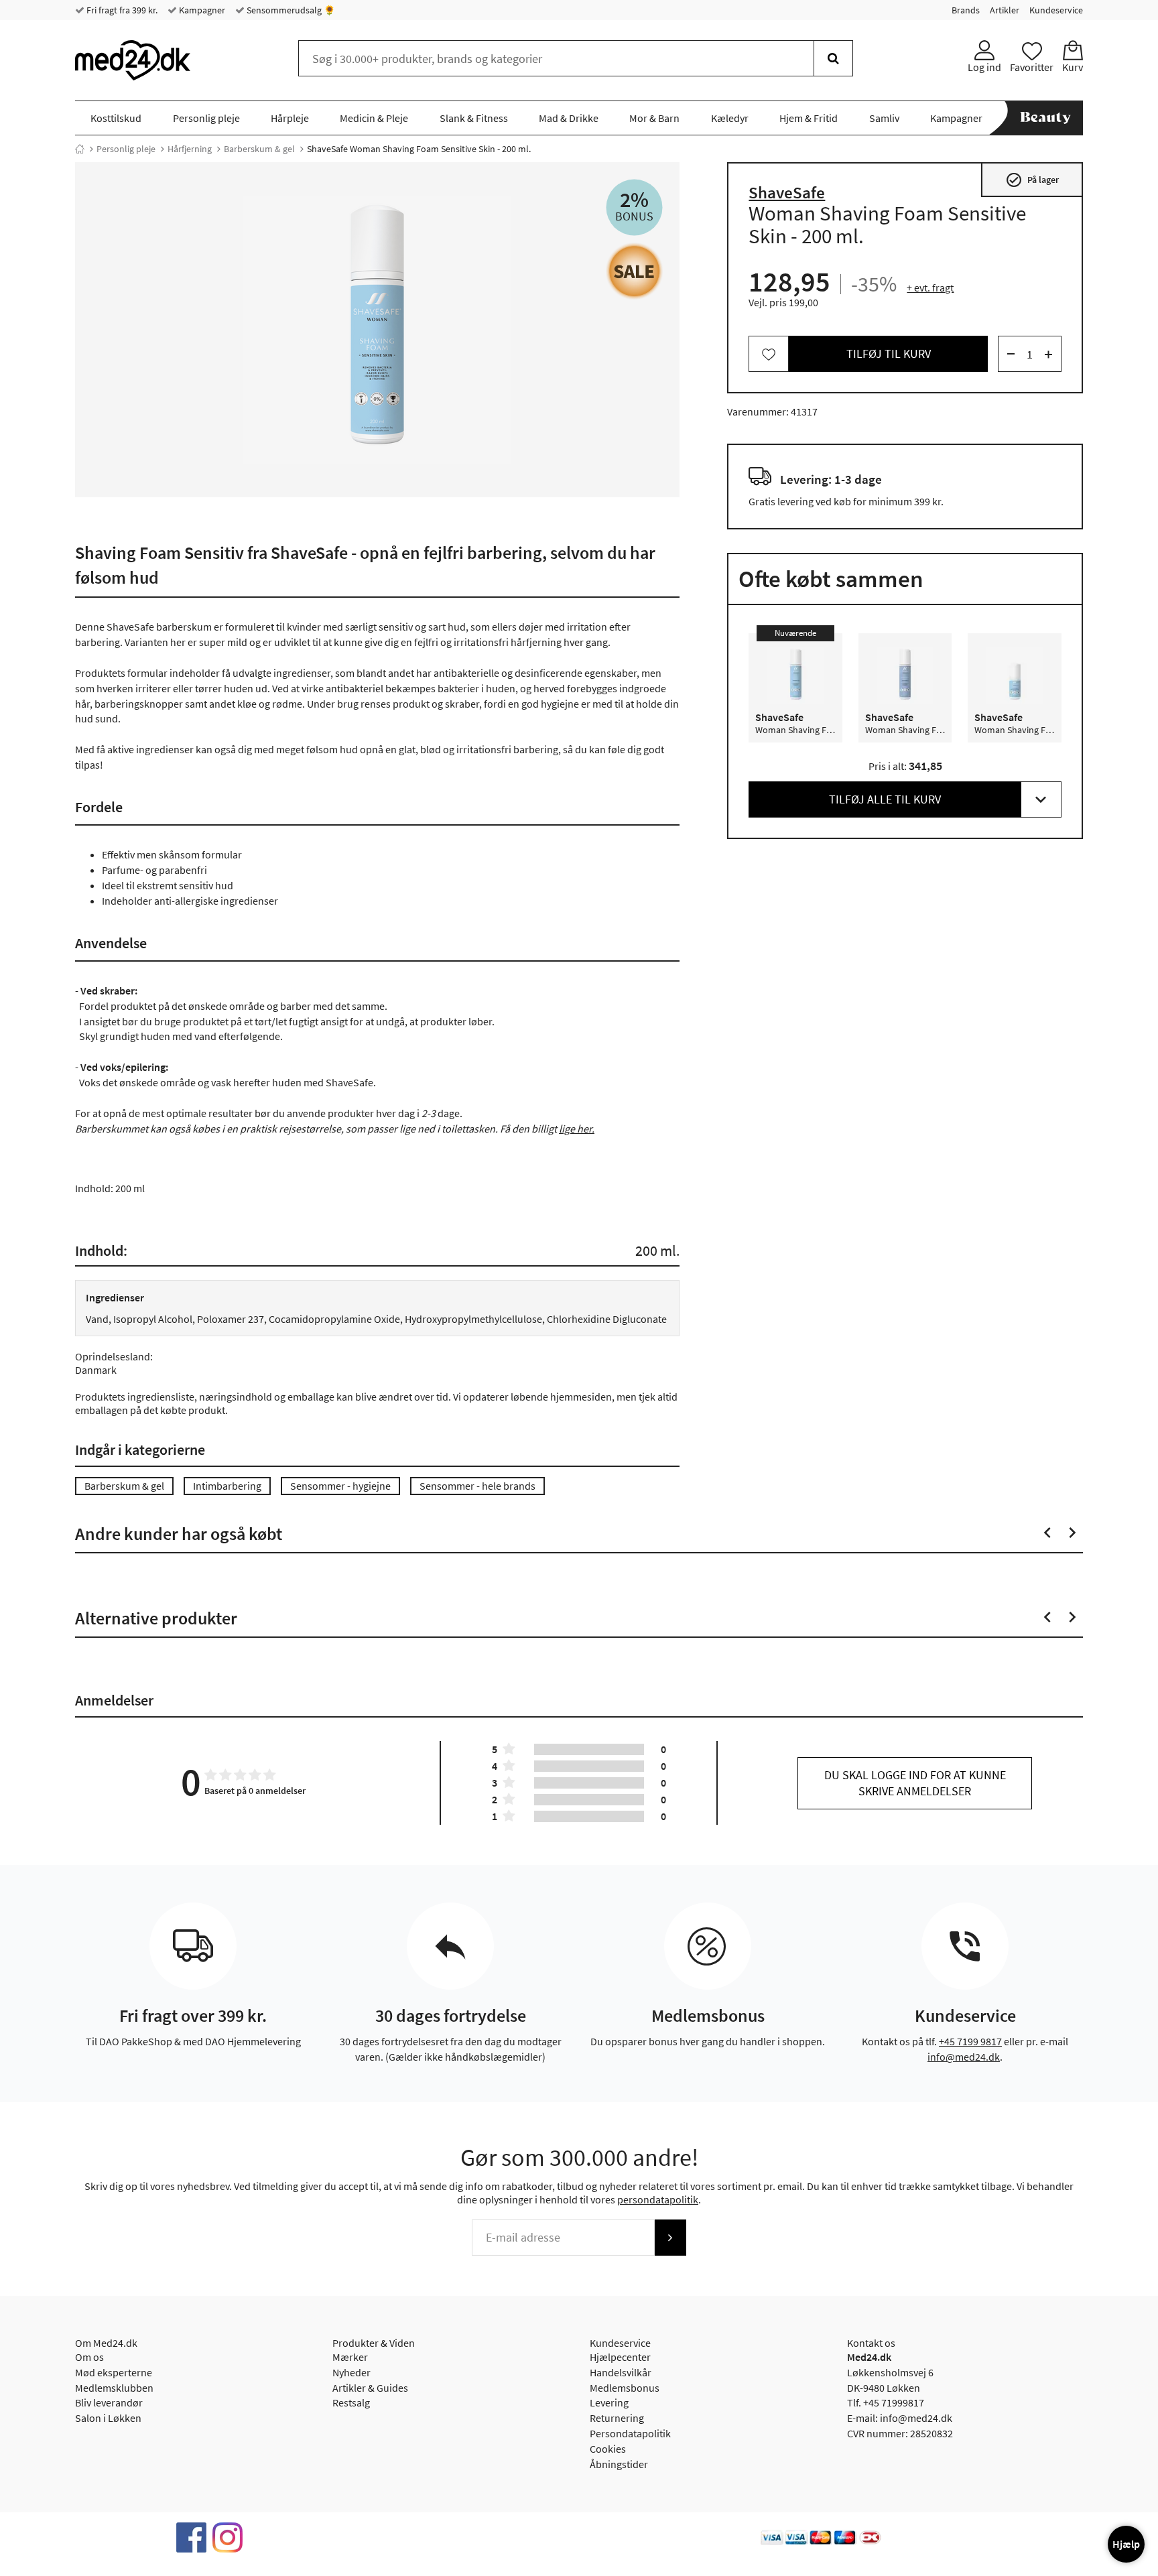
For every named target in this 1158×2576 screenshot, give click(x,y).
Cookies (608, 2449)
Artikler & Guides (370, 2388)
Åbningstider (619, 2464)
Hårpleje (290, 118)
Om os (89, 2357)
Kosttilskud (116, 118)
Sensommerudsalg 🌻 (290, 10)
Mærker (350, 2357)
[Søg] (833, 58)
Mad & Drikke (569, 118)
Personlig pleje (206, 118)
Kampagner (201, 10)
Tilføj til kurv (889, 354)
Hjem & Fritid (809, 118)
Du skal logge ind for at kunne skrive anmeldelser (915, 1783)
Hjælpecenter (620, 2357)
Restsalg (351, 2402)
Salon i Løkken (108, 2418)
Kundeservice (1056, 10)
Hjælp (1126, 2544)
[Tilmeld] (670, 2238)
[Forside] (80, 149)
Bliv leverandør (109, 2402)
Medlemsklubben (114, 2388)
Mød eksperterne (114, 2372)
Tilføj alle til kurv (885, 800)
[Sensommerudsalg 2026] (634, 271)
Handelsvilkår (621, 2372)
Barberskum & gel (259, 149)
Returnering (617, 2418)
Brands (966, 10)
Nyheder (351, 2372)
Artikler (1005, 10)
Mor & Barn (654, 118)
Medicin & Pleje (374, 118)
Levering (609, 2402)
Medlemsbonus (625, 2388)
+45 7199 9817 (970, 2041)
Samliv (884, 118)
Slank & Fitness (474, 118)
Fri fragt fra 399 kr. (121, 10)
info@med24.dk (964, 2057)
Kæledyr (730, 118)
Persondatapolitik (630, 2433)
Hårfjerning (190, 149)
